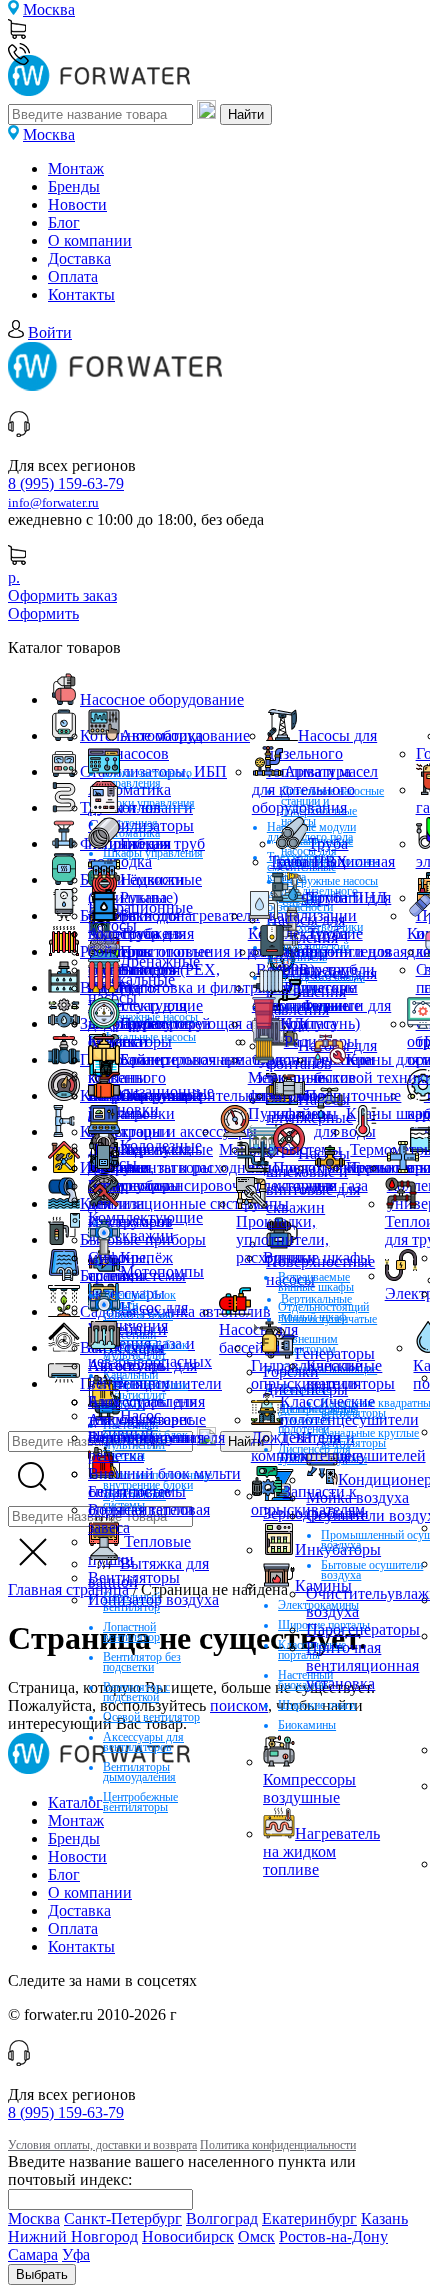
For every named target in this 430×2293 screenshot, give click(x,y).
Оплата (73, 276)
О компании (90, 240)
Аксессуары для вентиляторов (143, 1742)
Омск (256, 2236)
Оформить (43, 613)
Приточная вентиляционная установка (362, 1665)
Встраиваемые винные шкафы (316, 1282)
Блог (64, 222)
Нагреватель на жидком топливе (321, 1851)
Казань (384, 2218)
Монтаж (76, 168)
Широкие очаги (317, 1705)
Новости (77, 204)
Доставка (79, 258)
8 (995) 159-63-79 (66, 483)
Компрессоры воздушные (309, 1788)
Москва (49, 9)
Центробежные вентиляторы (140, 1802)
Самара (33, 2254)
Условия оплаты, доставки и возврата (102, 2145)
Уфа (76, 2254)
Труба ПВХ (308, 861)
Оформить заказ (62, 595)
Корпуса (308, 1023)
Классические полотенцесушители (349, 1410)
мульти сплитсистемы (137, 1266)
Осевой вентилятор (151, 1717)
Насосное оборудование (162, 699)
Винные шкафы (317, 1257)
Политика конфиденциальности (278, 2145)
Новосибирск (188, 2236)
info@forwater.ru (53, 503)
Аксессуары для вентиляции (142, 1374)
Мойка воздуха (357, 1497)
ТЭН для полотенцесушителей (353, 1446)
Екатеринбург (309, 2218)
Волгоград (222, 2218)
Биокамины (307, 1725)
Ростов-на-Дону (333, 2236)
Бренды (74, 186)
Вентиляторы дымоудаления (139, 1772)
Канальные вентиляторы (350, 1374)
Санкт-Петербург (123, 2218)
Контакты (81, 294)
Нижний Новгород (73, 2236)
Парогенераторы (363, 1629)
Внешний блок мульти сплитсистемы (164, 1482)
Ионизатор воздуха (153, 1599)
